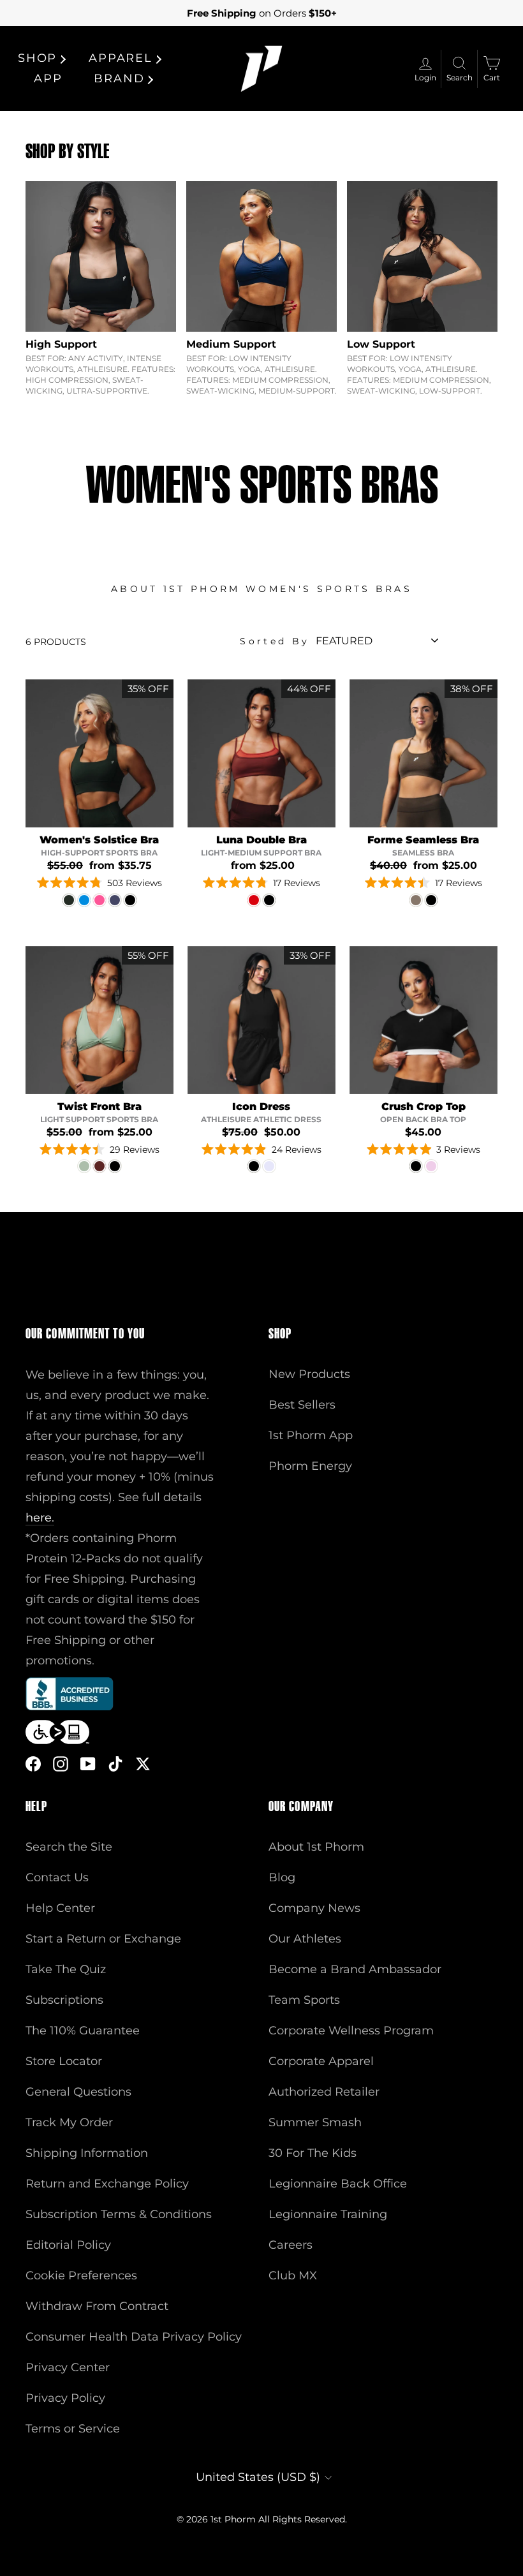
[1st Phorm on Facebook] (33, 1763)
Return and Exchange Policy (107, 2184)
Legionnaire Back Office (338, 2184)
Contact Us (57, 1877)
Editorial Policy (68, 2245)
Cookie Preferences (81, 2276)
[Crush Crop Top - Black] (416, 1166)
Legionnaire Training (328, 2214)
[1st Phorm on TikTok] (115, 1763)
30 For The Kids (313, 2153)
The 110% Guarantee (83, 2031)
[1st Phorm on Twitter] (143, 1763)
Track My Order (69, 2122)
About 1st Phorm (316, 1847)
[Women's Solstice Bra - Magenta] (99, 900)
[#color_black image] (261, 1020)
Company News (314, 1908)
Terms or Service (73, 2429)
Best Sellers (302, 1405)
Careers (291, 2245)
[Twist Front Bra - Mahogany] (99, 1166)
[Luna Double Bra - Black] (269, 900)
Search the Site (69, 1847)
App (48, 78)
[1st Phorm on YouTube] (88, 1763)
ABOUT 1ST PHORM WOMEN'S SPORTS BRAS (261, 589)
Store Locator (64, 2061)
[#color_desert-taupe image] (424, 753)
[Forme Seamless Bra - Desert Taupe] (416, 900)
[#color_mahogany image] (261, 753)
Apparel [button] (121, 58)
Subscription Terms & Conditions (119, 2214)
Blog (282, 1877)
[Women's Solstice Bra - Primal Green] (69, 900)
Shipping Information (87, 2153)
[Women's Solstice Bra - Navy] (115, 900)
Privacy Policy (65, 2398)
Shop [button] (37, 58)
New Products (309, 1374)
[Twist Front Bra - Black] (115, 1166)
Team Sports (304, 2000)
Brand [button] (119, 78)
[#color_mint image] (99, 1020)
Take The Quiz (66, 1969)
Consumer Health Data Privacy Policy (134, 2337)
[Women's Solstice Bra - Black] (130, 900)
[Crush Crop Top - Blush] (431, 1166)
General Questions (78, 2092)
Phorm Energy (310, 1466)
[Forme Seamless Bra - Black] (431, 900)
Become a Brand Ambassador (355, 1969)
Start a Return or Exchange (103, 1939)
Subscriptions (64, 2000)
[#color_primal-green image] (99, 753)
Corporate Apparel (321, 2061)
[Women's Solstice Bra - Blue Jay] (84, 900)
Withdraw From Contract (97, 2306)
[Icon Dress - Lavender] (269, 1166)
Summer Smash (315, 2122)
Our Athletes (305, 1939)
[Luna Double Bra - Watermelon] (254, 900)
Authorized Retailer (324, 2092)
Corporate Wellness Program (351, 2031)
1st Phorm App (311, 1435)
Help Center (60, 1908)
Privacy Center (68, 2367)
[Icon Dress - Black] (254, 1166)
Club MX (293, 2276)
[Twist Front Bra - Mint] (84, 1166)
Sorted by (275, 641)
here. (40, 1518)
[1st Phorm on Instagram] (61, 1763)
